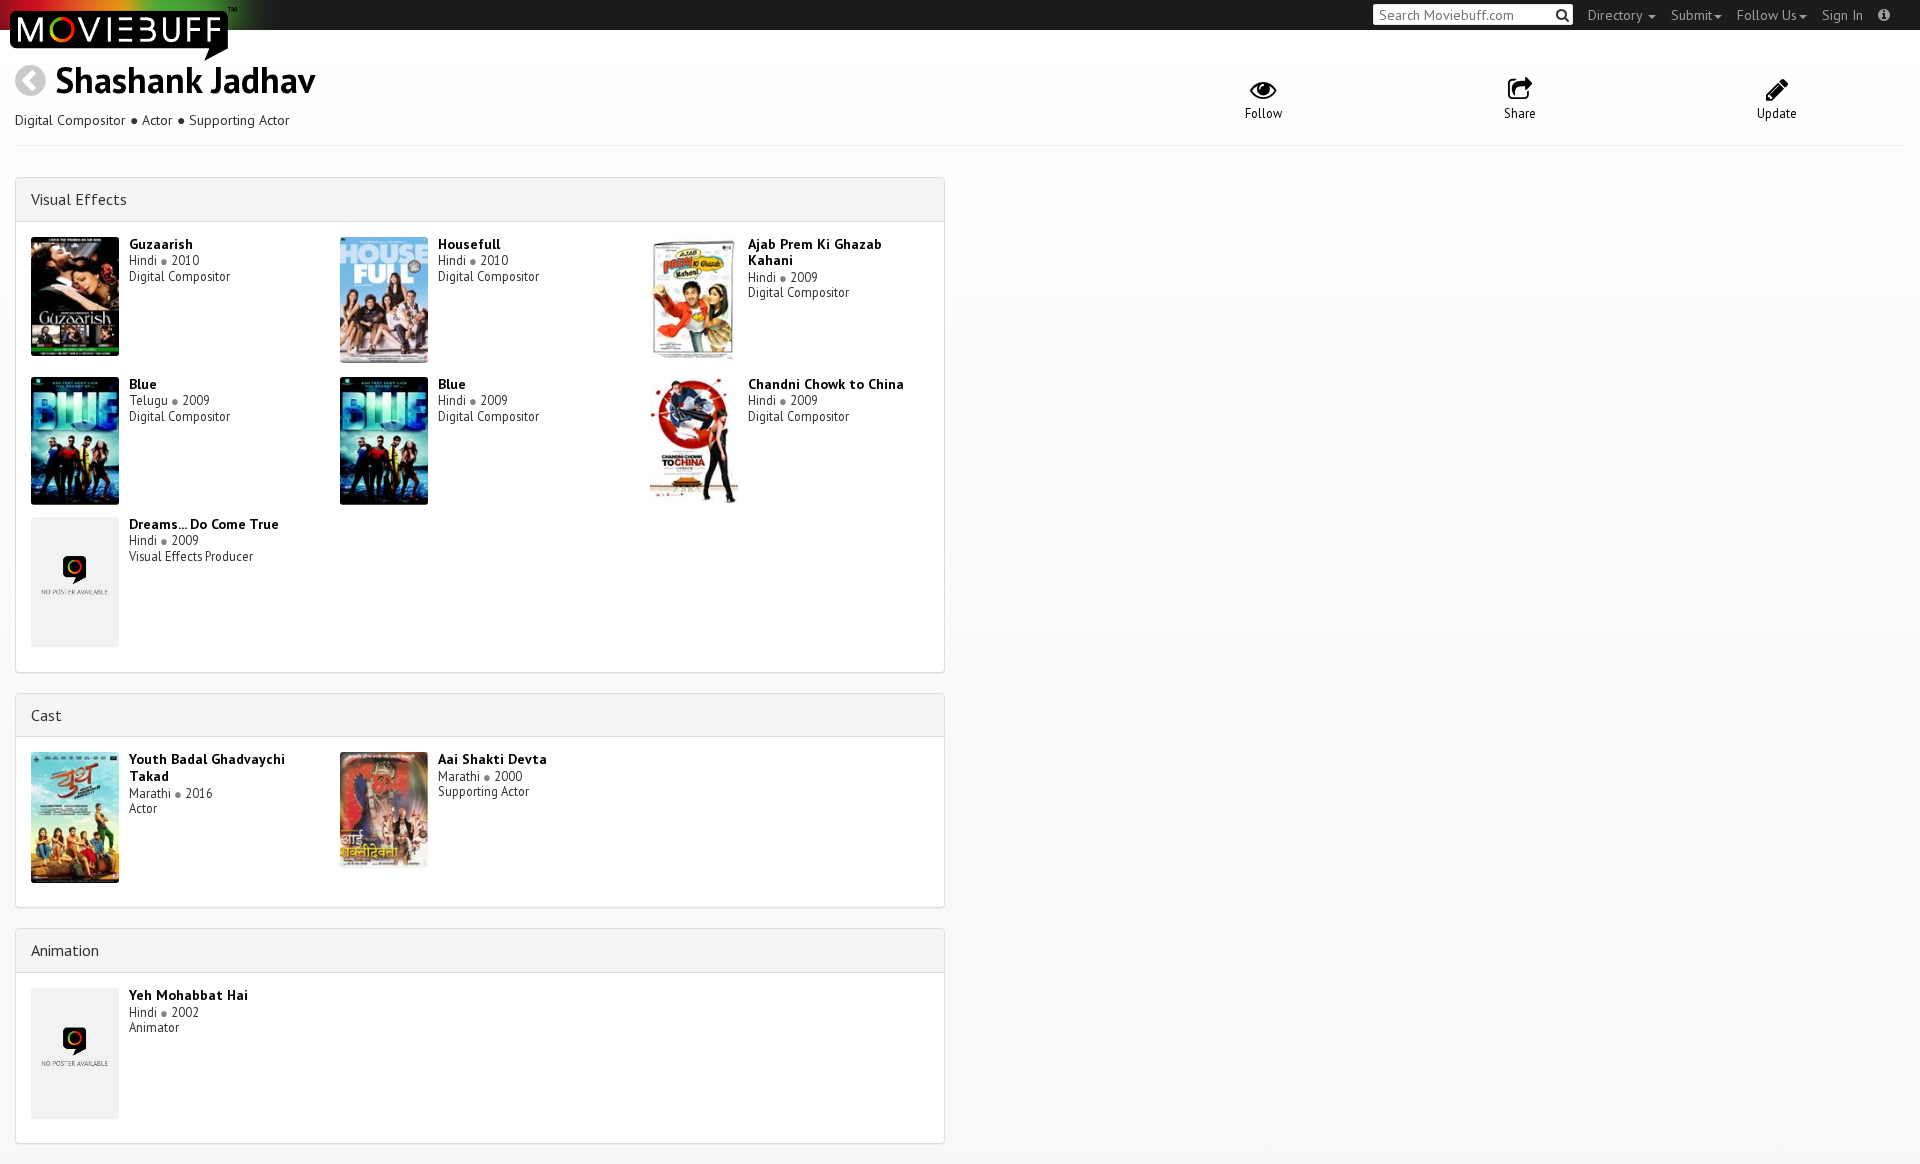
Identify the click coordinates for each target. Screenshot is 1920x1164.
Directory (1617, 15)
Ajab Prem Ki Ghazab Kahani (815, 252)
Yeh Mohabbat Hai (188, 995)
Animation (65, 950)
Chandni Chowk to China (826, 384)
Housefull (469, 244)
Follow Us (1767, 15)
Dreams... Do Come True (204, 524)
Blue (143, 384)
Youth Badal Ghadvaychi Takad (207, 767)
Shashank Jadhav (185, 79)
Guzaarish (161, 244)
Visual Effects (79, 199)
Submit (1691, 15)
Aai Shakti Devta (492, 759)
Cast (46, 715)
